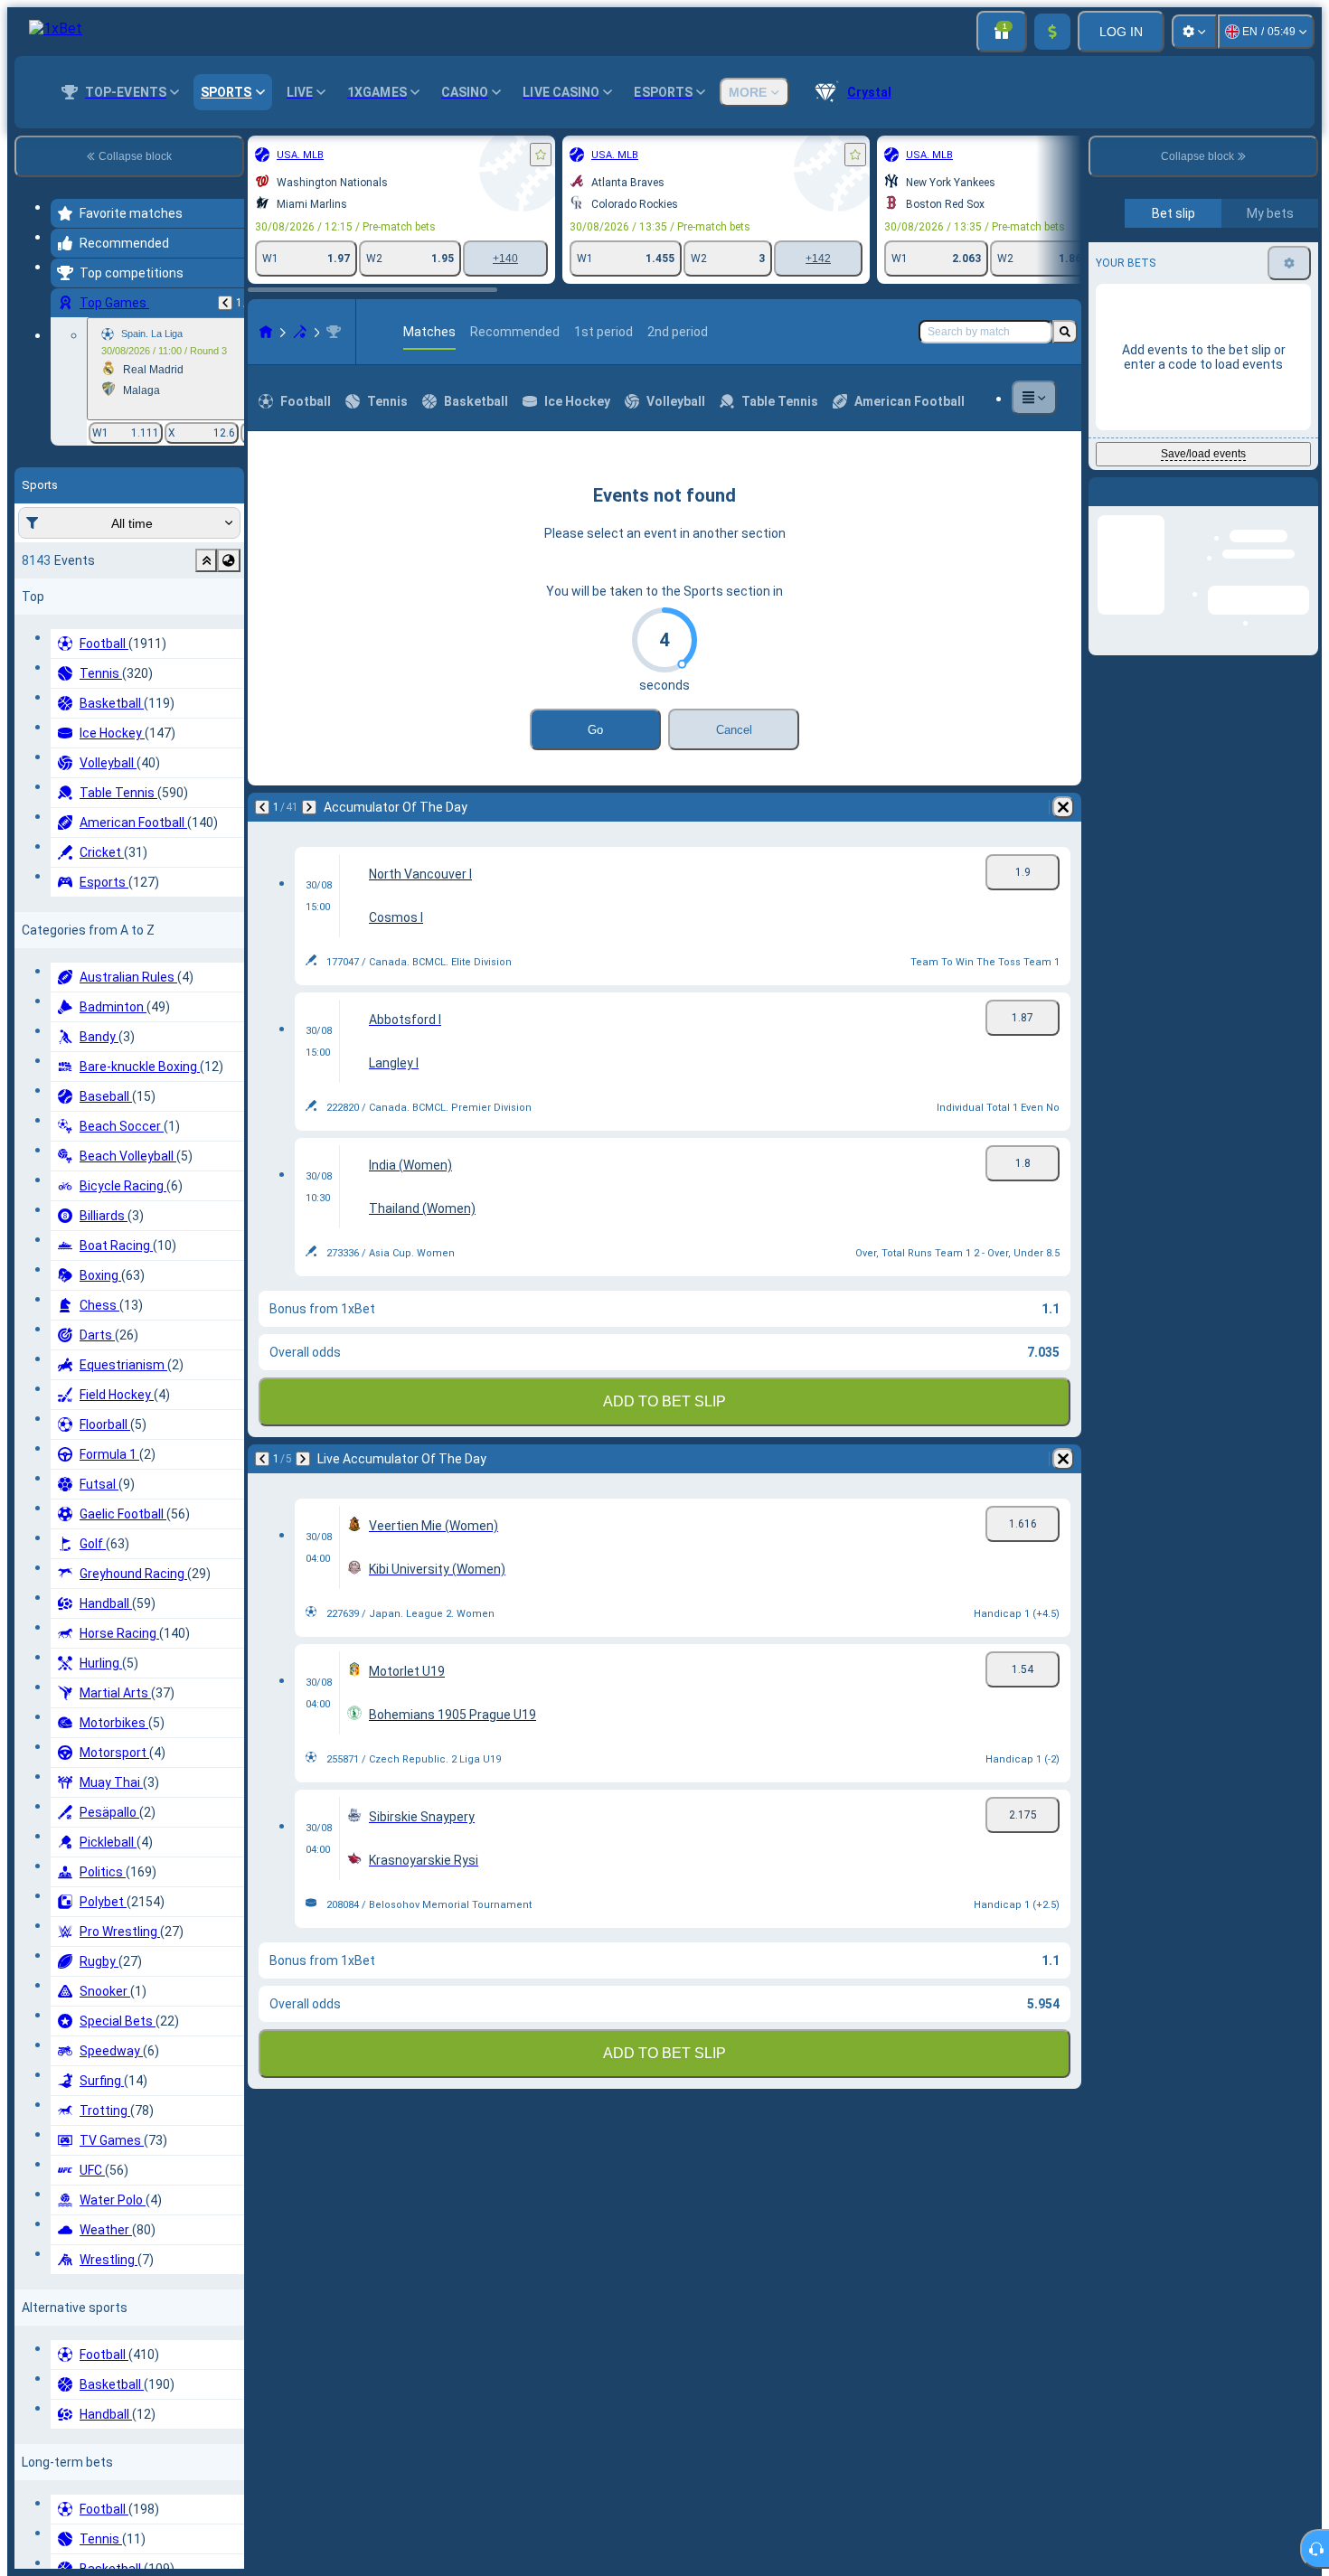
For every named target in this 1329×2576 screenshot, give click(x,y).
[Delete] (1063, 807)
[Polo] (300, 332)
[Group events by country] (229, 560)
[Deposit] (1052, 32)
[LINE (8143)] (266, 332)
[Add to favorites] (541, 155)
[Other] (1034, 398)
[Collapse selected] (206, 560)
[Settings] (1194, 32)
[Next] (309, 807)
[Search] (1065, 332)
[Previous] (225, 303)
